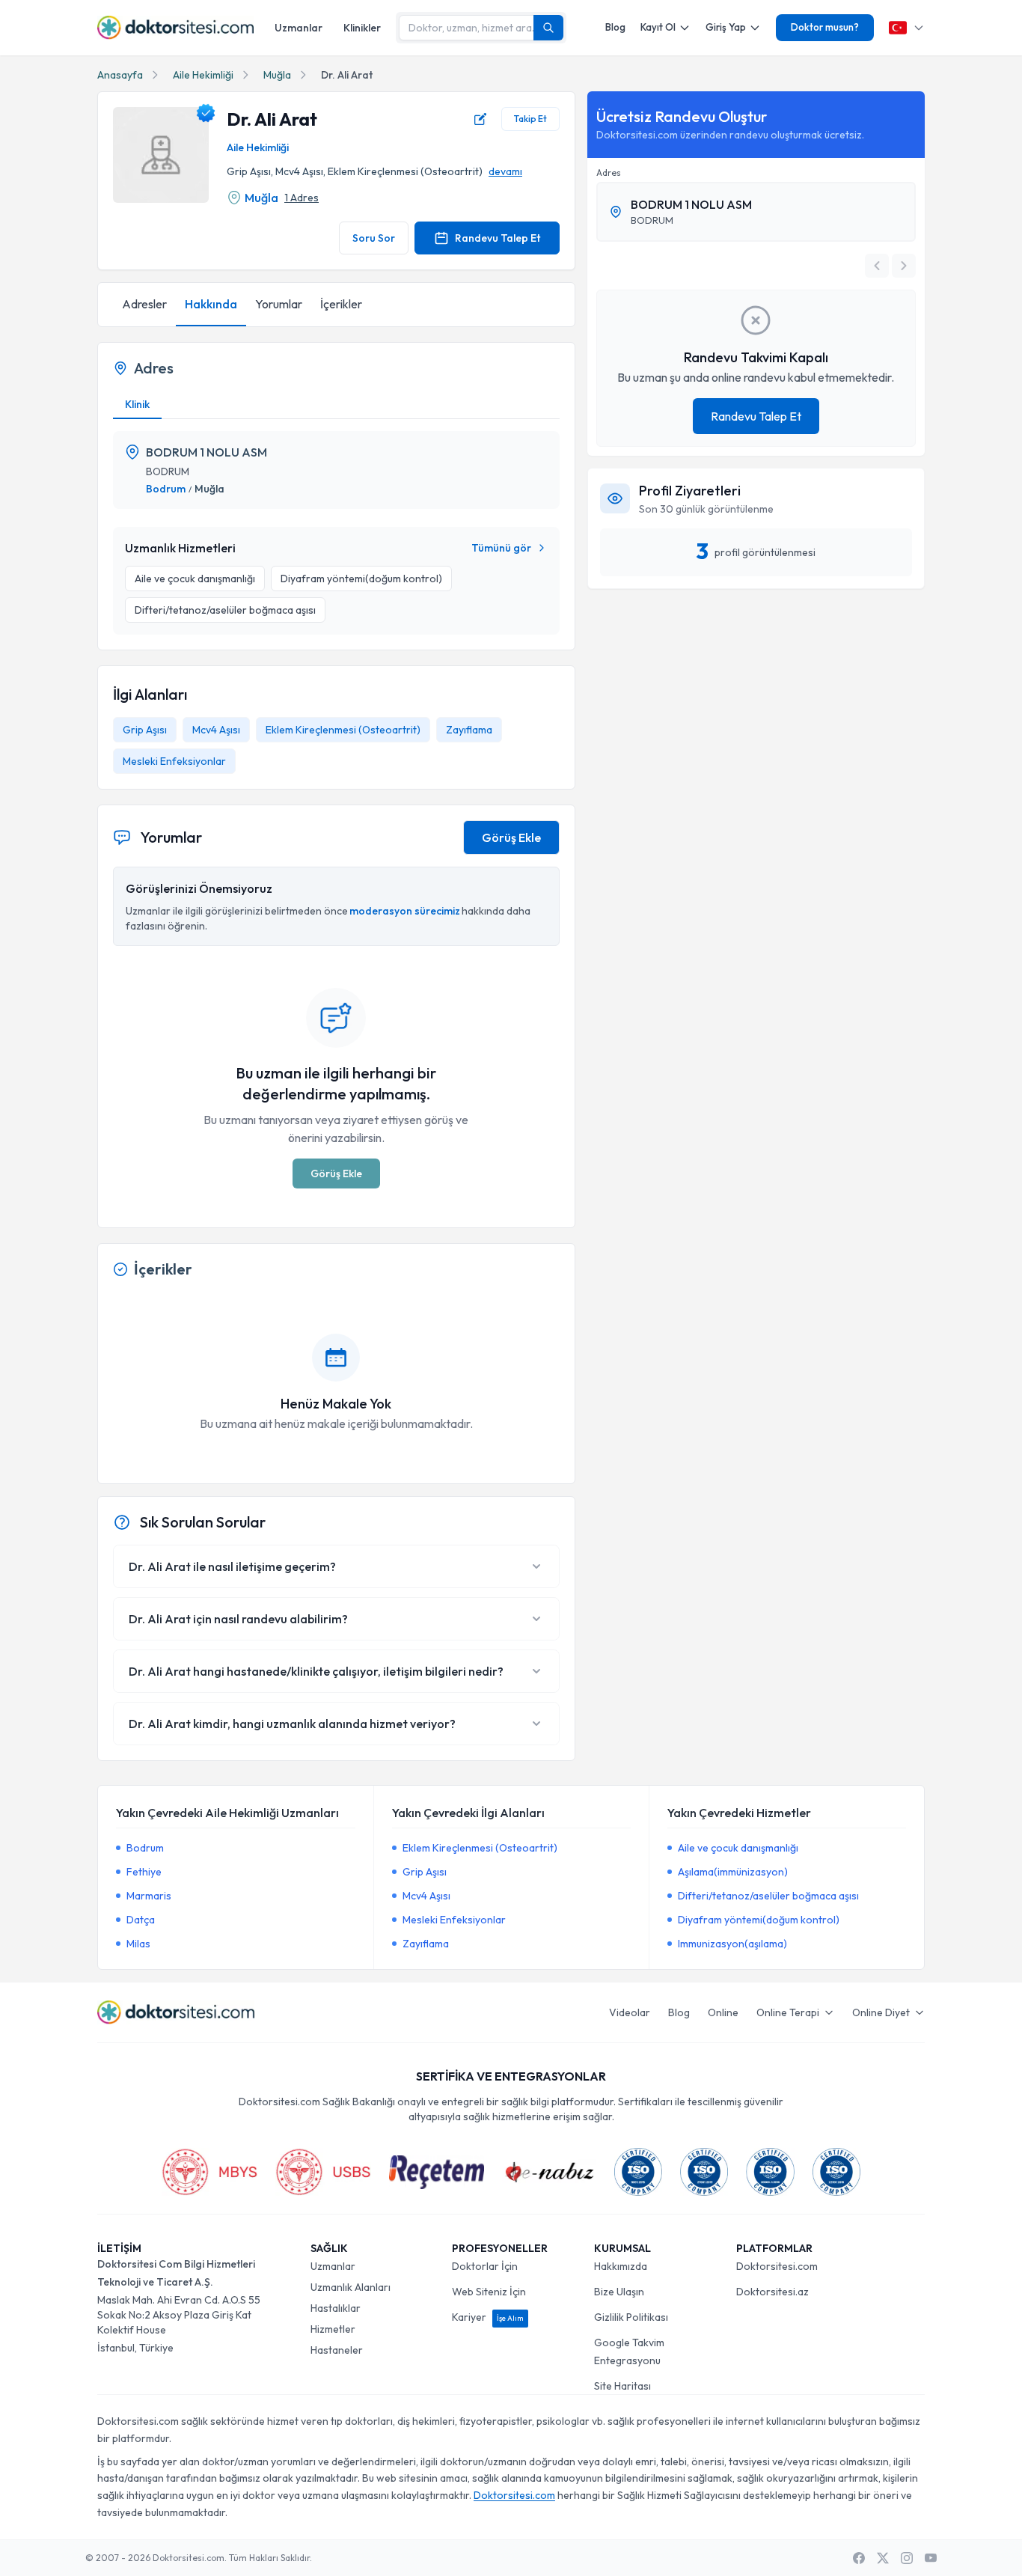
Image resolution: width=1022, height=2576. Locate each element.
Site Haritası (622, 2386)
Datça (141, 1920)
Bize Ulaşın (619, 2292)
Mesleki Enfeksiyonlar (174, 761)
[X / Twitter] (883, 2558)
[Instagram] (907, 2558)
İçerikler (341, 304)
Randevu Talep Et (498, 238)
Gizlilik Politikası (631, 2317)
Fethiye (144, 1872)
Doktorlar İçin (485, 2266)
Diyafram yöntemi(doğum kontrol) (759, 1920)
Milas (138, 1944)
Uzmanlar (299, 28)
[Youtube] (931, 2558)
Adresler (144, 304)
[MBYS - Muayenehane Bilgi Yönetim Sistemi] (209, 2172)
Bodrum (166, 489)
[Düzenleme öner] (480, 119)
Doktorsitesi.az (772, 2292)
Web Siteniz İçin (489, 2292)
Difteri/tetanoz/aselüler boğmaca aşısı (768, 1896)
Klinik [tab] (137, 404)
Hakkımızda (621, 2266)
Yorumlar (279, 304)
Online (723, 2012)
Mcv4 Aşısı (216, 730)
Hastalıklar (336, 2308)
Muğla (277, 75)
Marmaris (149, 1896)
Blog (615, 27)
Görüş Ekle (511, 837)
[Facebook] (859, 2558)
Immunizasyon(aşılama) (732, 1944)
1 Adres (302, 198)
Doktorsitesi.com (777, 2266)
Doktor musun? (825, 27)
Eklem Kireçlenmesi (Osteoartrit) (343, 730)
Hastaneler (337, 2350)
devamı (505, 171)
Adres (609, 173)
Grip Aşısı (145, 730)
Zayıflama (469, 730)
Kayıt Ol (658, 27)
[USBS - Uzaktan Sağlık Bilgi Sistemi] (323, 2172)
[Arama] (548, 28)
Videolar (630, 2012)
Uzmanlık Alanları (351, 2287)
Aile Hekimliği (203, 75)
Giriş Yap (726, 27)
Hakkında (211, 304)
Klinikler (362, 28)
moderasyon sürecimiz (405, 911)
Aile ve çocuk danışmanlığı (738, 1848)
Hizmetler (333, 2329)
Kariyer (488, 2317)
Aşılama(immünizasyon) (733, 1872)
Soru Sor (374, 238)
